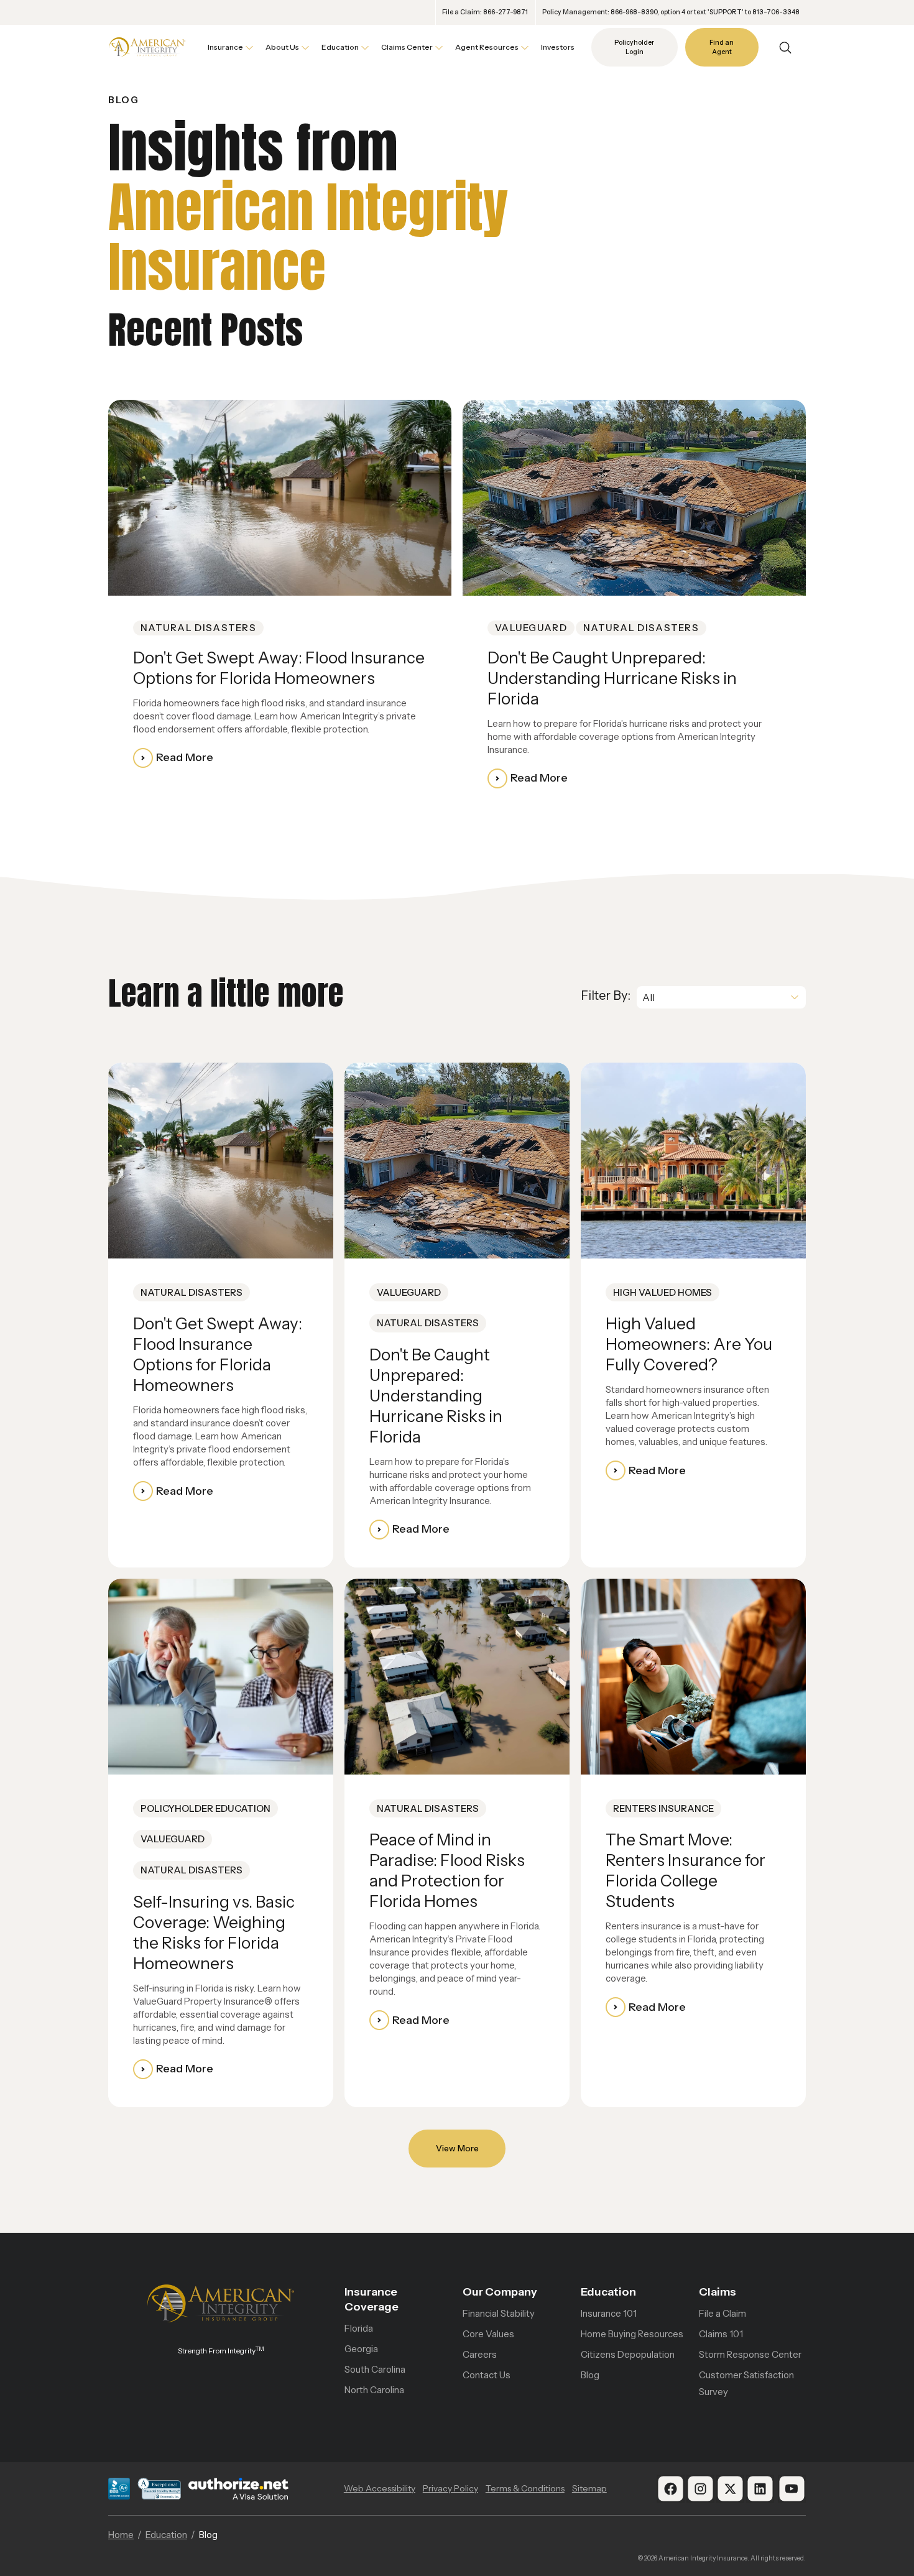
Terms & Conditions (525, 2488)
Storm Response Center (750, 2354)
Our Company (500, 2292)
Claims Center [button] (407, 47)
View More (457, 2148)
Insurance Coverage (372, 2299)
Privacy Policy (450, 2488)
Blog (590, 2375)
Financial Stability (499, 2313)
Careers (480, 2354)
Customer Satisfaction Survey (746, 2383)
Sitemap (589, 2488)
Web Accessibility (380, 2488)
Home (121, 2535)
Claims (718, 2292)
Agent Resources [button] (487, 47)
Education (608, 2292)
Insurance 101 (609, 2313)
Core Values (488, 2334)
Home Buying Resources (632, 2334)
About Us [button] (282, 47)
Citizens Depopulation (628, 2354)
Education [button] (340, 47)
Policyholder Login (634, 48)
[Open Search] (785, 48)
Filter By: (606, 995)
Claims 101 (721, 2334)
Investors (558, 47)
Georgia (361, 2349)
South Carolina (375, 2369)
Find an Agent (722, 48)
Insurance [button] (225, 47)
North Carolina (374, 2390)
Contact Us (487, 2375)
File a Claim (722, 2313)
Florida (359, 2328)
